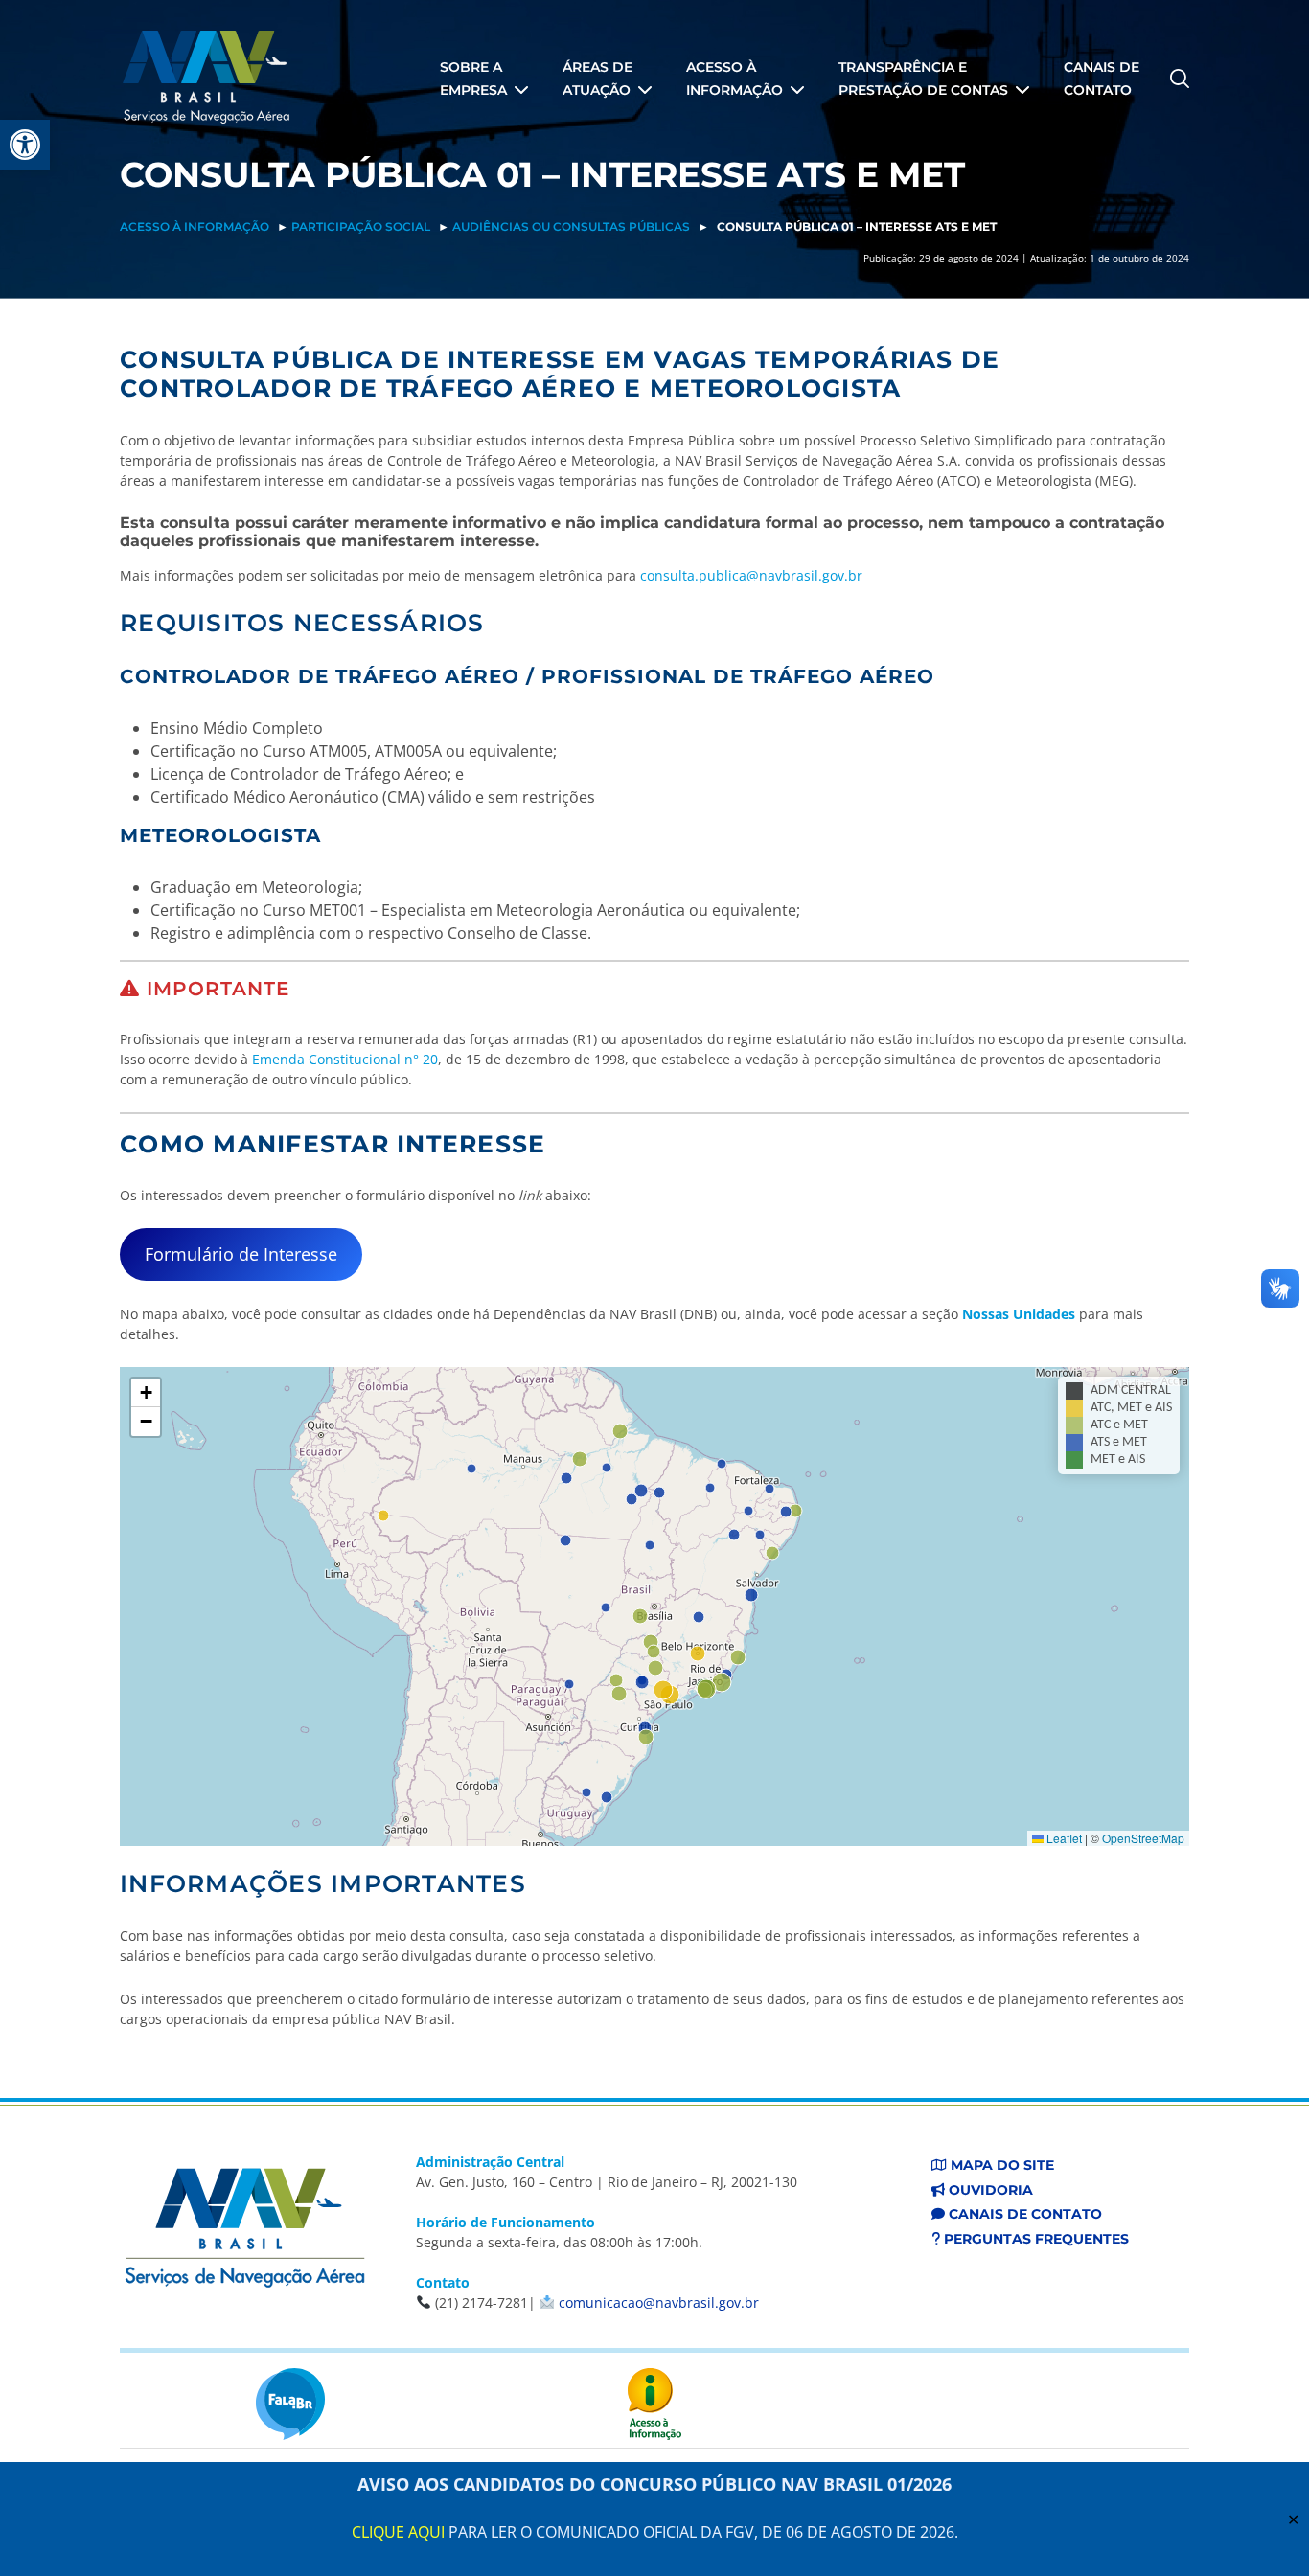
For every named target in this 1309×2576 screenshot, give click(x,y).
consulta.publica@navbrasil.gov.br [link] (751, 575)
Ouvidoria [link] (989, 2190)
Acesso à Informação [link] (195, 227)
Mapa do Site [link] (1000, 2165)
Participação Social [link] (361, 227)
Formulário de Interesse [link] (241, 1254)
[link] (25, 145)
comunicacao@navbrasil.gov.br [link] (659, 2302)
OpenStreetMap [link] (1143, 1838)
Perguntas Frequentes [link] (1034, 2239)
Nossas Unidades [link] (1019, 1314)
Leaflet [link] (1063, 1838)
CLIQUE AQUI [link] (398, 2532)
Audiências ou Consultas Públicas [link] (571, 227)
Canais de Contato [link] (1023, 2214)
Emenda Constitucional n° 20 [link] (345, 1059)
